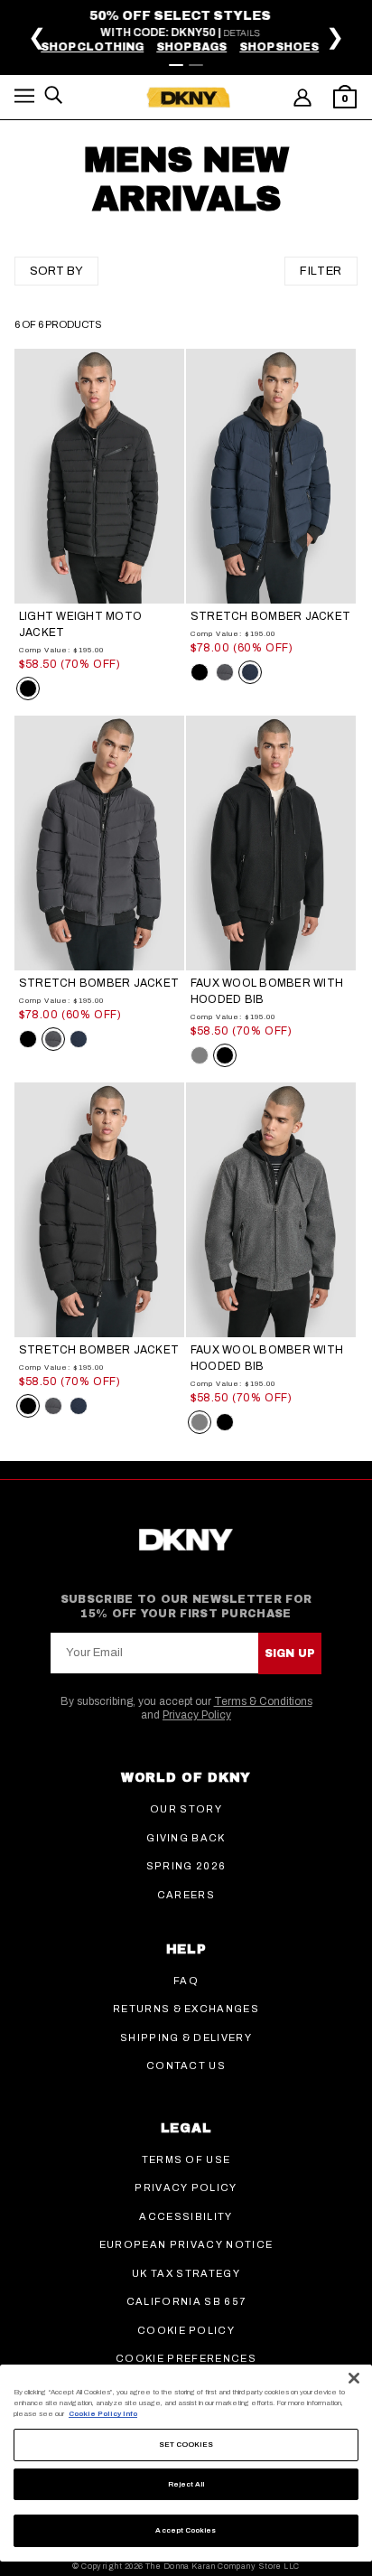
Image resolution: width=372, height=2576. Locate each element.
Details (248, 33)
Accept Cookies (186, 2530)
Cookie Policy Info (103, 2414)
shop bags (198, 47)
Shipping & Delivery (186, 2037)
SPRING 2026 (186, 1866)
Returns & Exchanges (186, 2009)
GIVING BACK (186, 1838)
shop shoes (285, 47)
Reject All (186, 2484)
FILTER (321, 271)
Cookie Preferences (186, 2358)
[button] (24, 99)
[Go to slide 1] (176, 65)
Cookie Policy (186, 2330)
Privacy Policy (197, 1715)
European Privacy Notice (186, 2244)
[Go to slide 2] (196, 65)
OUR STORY (186, 1809)
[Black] (28, 688)
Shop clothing (98, 47)
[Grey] (200, 1055)
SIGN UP (290, 1653)
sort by (56, 271)
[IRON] (225, 672)
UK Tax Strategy (186, 2273)
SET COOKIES (186, 2445)
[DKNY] (188, 98)
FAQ (186, 1981)
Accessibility (186, 2216)
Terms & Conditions (263, 1701)
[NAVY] (250, 672)
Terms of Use (186, 2159)
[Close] (354, 2378)
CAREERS (186, 1895)
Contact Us (186, 2065)
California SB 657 (186, 2301)
